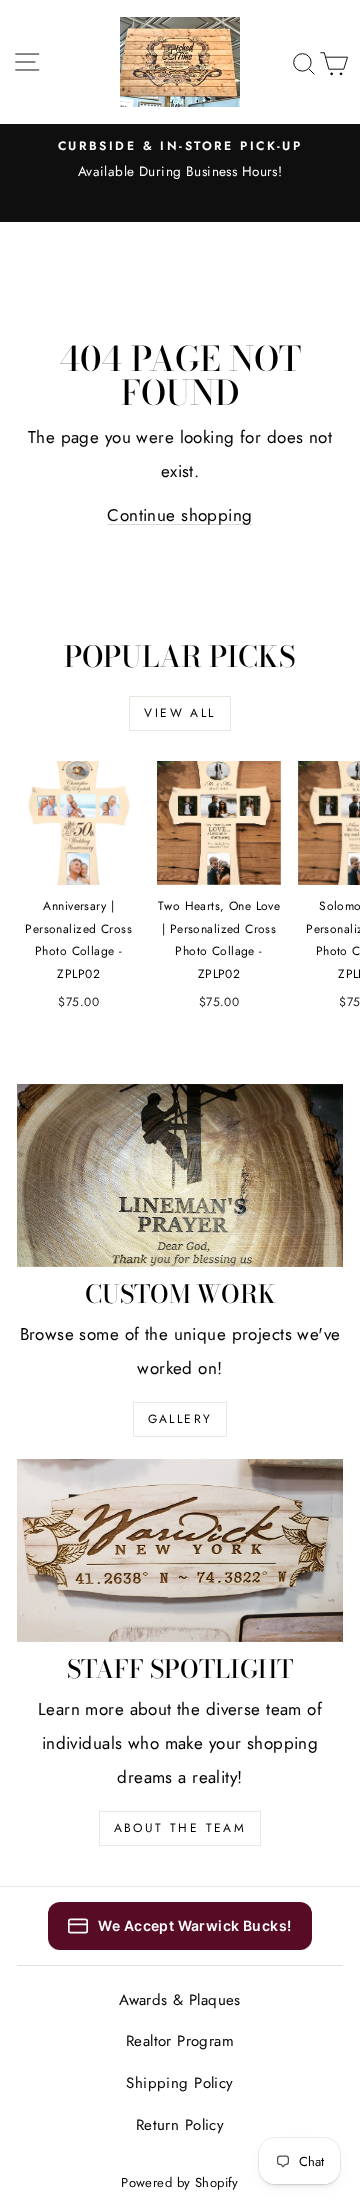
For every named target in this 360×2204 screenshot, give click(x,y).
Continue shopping (179, 515)
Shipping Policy (179, 2083)
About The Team (180, 1828)
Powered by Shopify (180, 2182)
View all (179, 713)
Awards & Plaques (180, 2000)
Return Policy (180, 2125)
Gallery (180, 1419)
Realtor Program (180, 2041)
